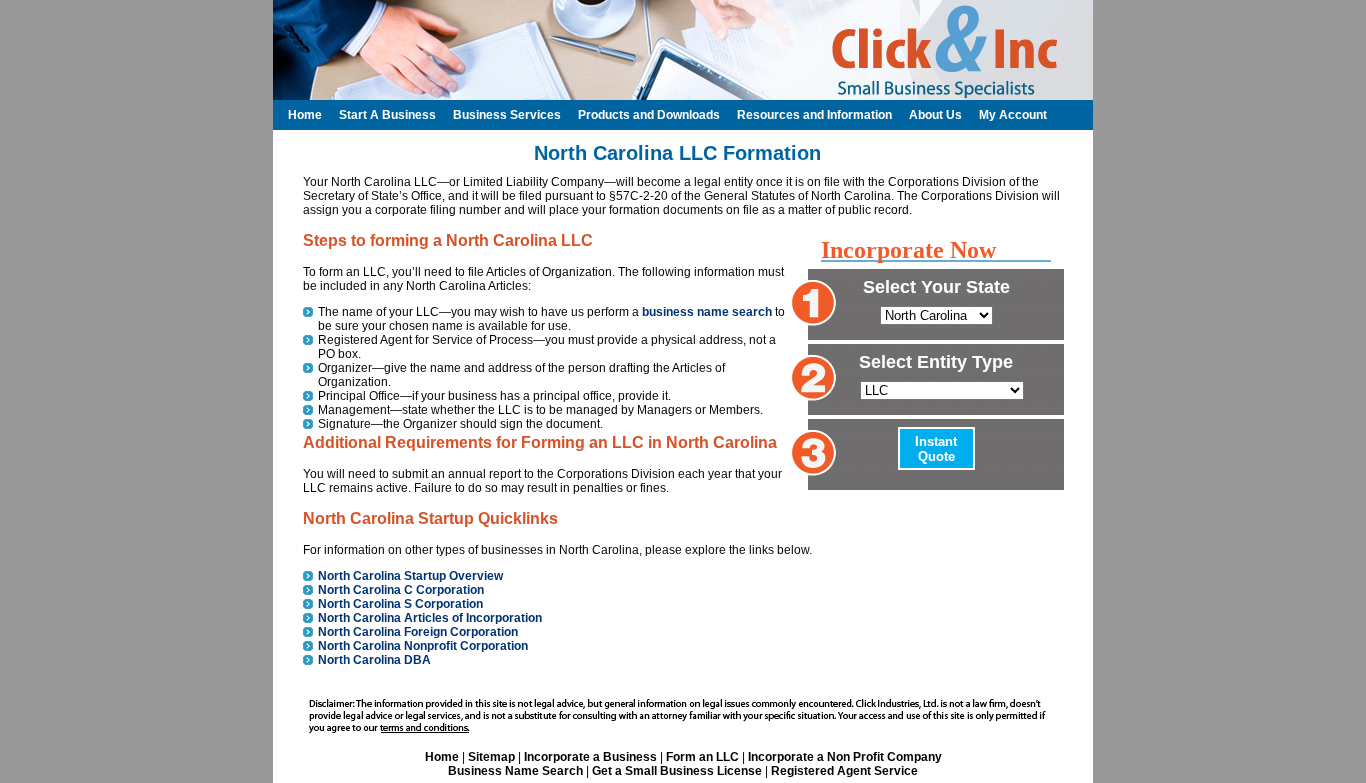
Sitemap (491, 757)
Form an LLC (702, 757)
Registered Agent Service (844, 771)
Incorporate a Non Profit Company (845, 757)
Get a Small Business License (677, 771)
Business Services (507, 115)
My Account (1013, 115)
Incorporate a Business (590, 757)
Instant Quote (936, 449)
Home (442, 757)
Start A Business (387, 115)
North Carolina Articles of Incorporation (430, 618)
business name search (707, 312)
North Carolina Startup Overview (410, 576)
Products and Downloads (649, 115)
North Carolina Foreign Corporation (418, 632)
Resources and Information (814, 115)
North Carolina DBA (374, 660)
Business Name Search (515, 771)
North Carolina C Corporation (401, 590)
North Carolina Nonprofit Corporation (423, 646)
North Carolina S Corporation (400, 604)
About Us (935, 115)
